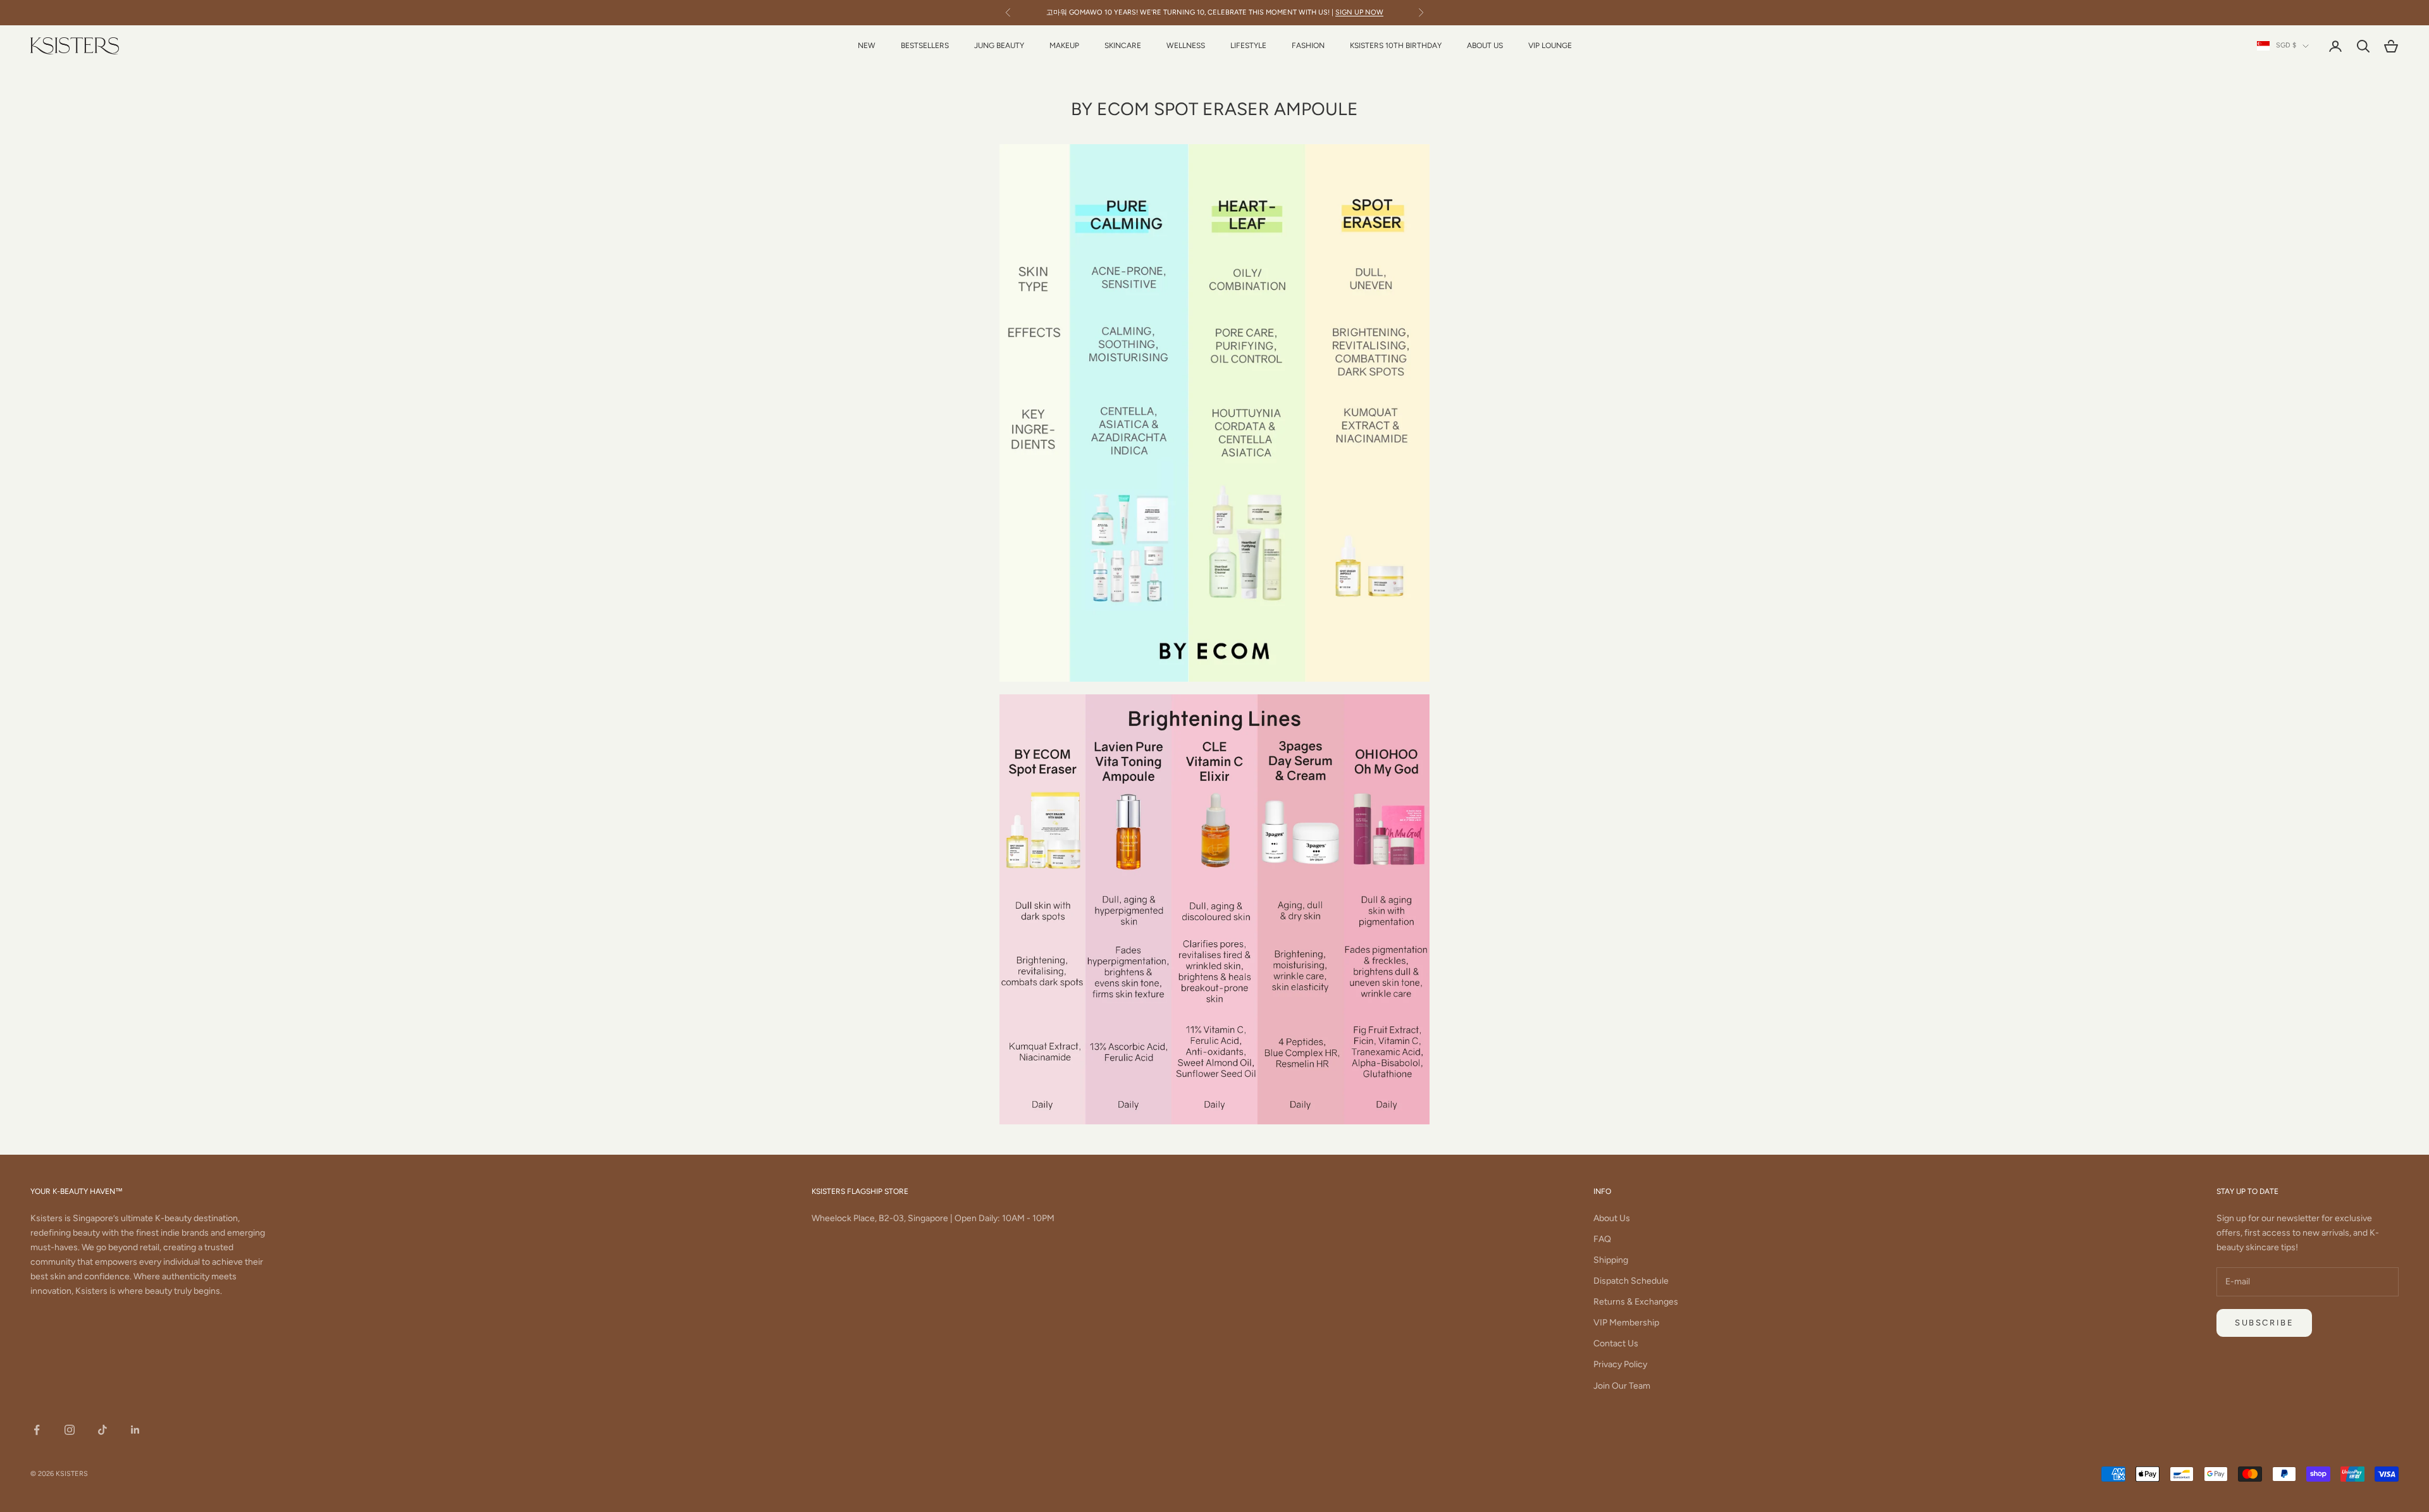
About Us (1612, 1218)
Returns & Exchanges (1636, 1302)
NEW (867, 46)
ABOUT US (1485, 46)
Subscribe (2264, 1323)
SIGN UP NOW (1359, 12)
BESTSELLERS (925, 46)
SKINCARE (1123, 46)
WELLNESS (1186, 46)
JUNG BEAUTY (999, 46)
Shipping (1611, 1260)
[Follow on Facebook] (37, 1430)
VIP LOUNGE (1550, 46)
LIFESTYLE (1248, 46)
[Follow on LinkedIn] (135, 1430)
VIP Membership (1626, 1323)
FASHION (1308, 46)
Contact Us (1616, 1343)
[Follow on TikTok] (102, 1430)
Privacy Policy (1620, 1364)
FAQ (1602, 1239)
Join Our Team (1622, 1386)
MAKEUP (1064, 46)
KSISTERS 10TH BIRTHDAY (1396, 46)
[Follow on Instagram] (70, 1430)
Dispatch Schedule (1631, 1281)
